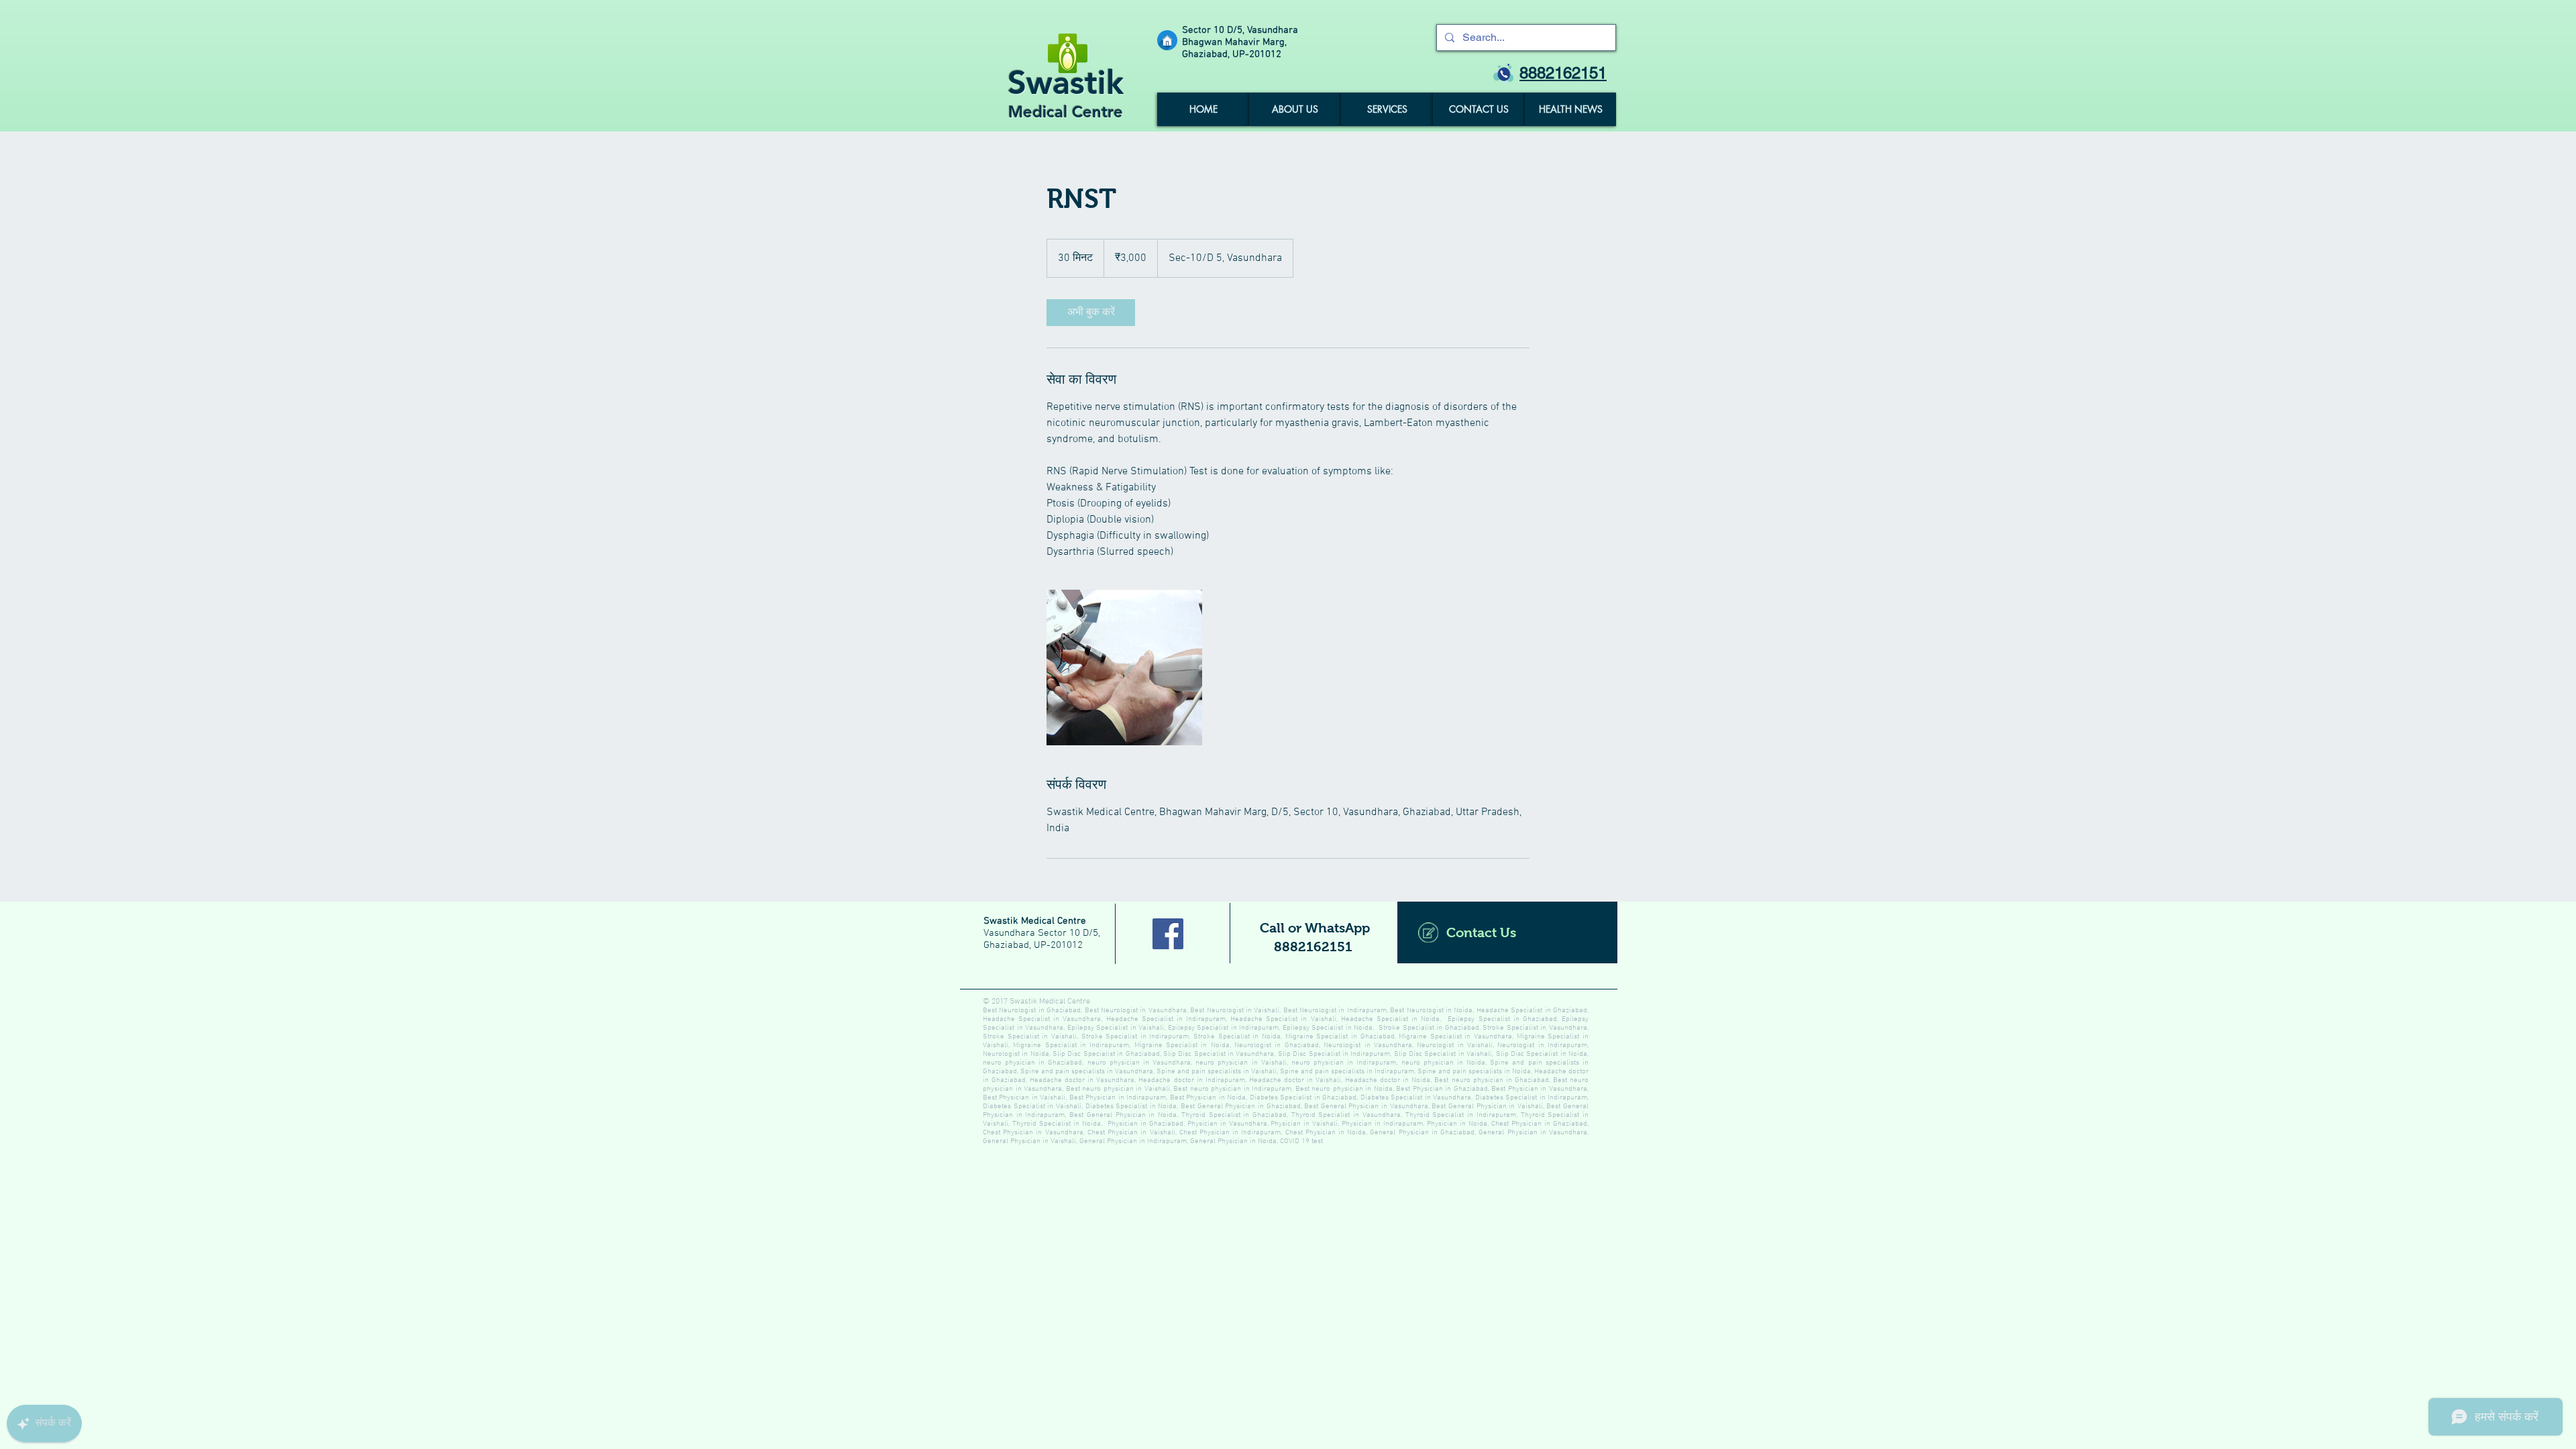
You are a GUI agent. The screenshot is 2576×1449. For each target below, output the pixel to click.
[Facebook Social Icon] (1168, 934)
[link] (1091, 313)
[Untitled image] (1124, 667)
